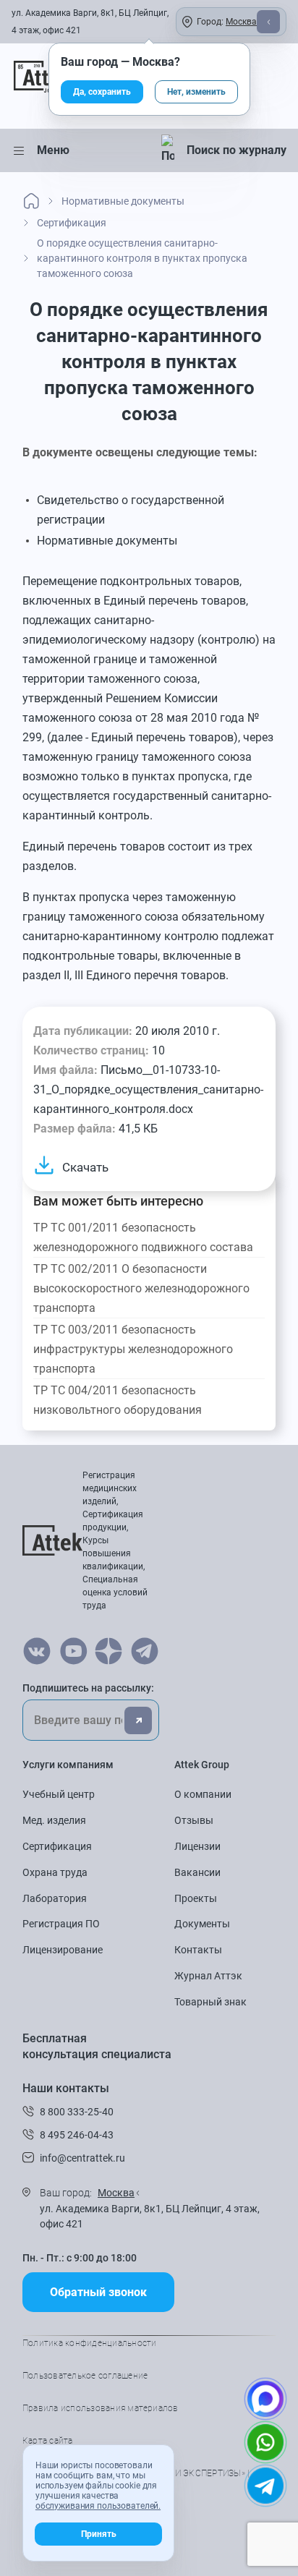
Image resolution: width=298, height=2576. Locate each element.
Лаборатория (55, 1898)
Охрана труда (55, 1872)
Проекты (196, 1898)
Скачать (85, 1167)
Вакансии (197, 1872)
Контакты (198, 1950)
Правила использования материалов (101, 2408)
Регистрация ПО (61, 1924)
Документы (202, 1924)
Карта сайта (48, 2441)
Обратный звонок (98, 2292)
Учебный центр (59, 1794)
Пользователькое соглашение (85, 2376)
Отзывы (194, 1820)
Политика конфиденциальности (89, 2343)
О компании (203, 1794)
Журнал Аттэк (208, 1976)
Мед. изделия (54, 1820)
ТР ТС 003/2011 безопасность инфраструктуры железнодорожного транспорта (133, 1349)
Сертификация (57, 1846)
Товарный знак (210, 2002)
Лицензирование (63, 1950)
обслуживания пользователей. (98, 2506)
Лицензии (197, 1846)
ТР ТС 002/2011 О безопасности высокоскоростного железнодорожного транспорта (141, 1288)
